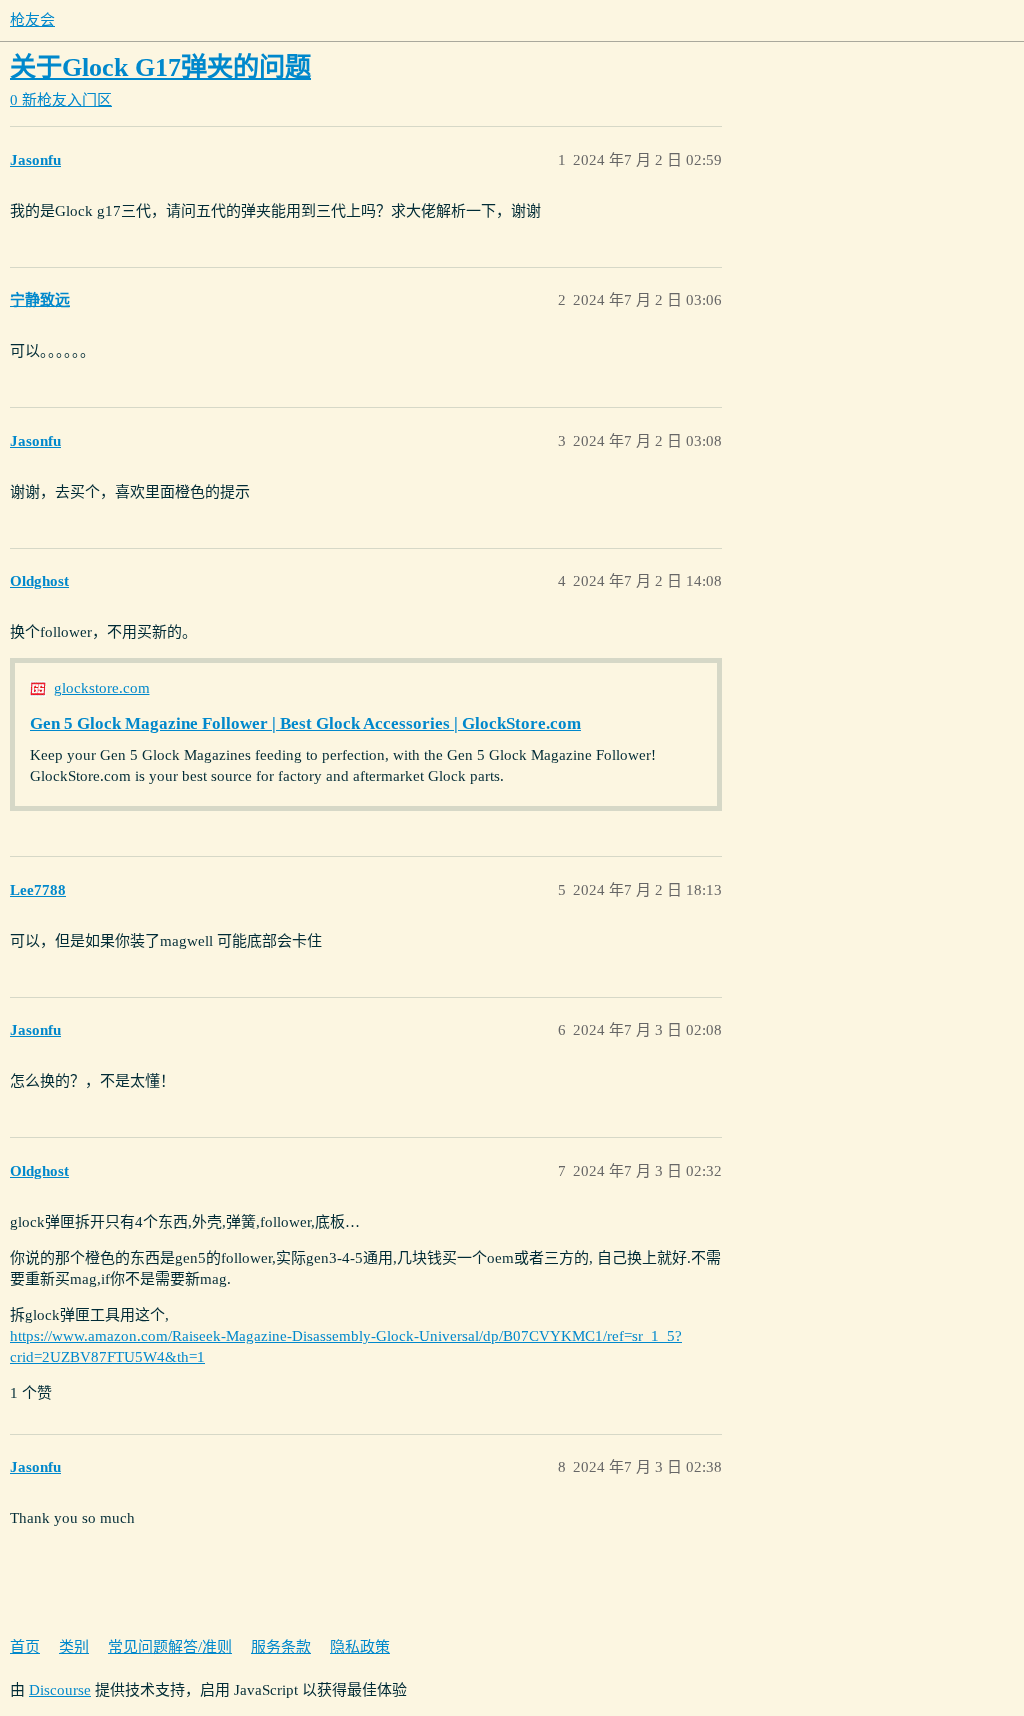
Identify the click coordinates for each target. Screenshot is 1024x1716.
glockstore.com (102, 688)
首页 (25, 1647)
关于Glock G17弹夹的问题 (160, 67)
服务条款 (281, 1647)
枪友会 (32, 20)
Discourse (60, 1690)
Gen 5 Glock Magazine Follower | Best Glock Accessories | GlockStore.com (305, 723)
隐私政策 (360, 1647)
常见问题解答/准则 (170, 1647)
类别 (74, 1647)
